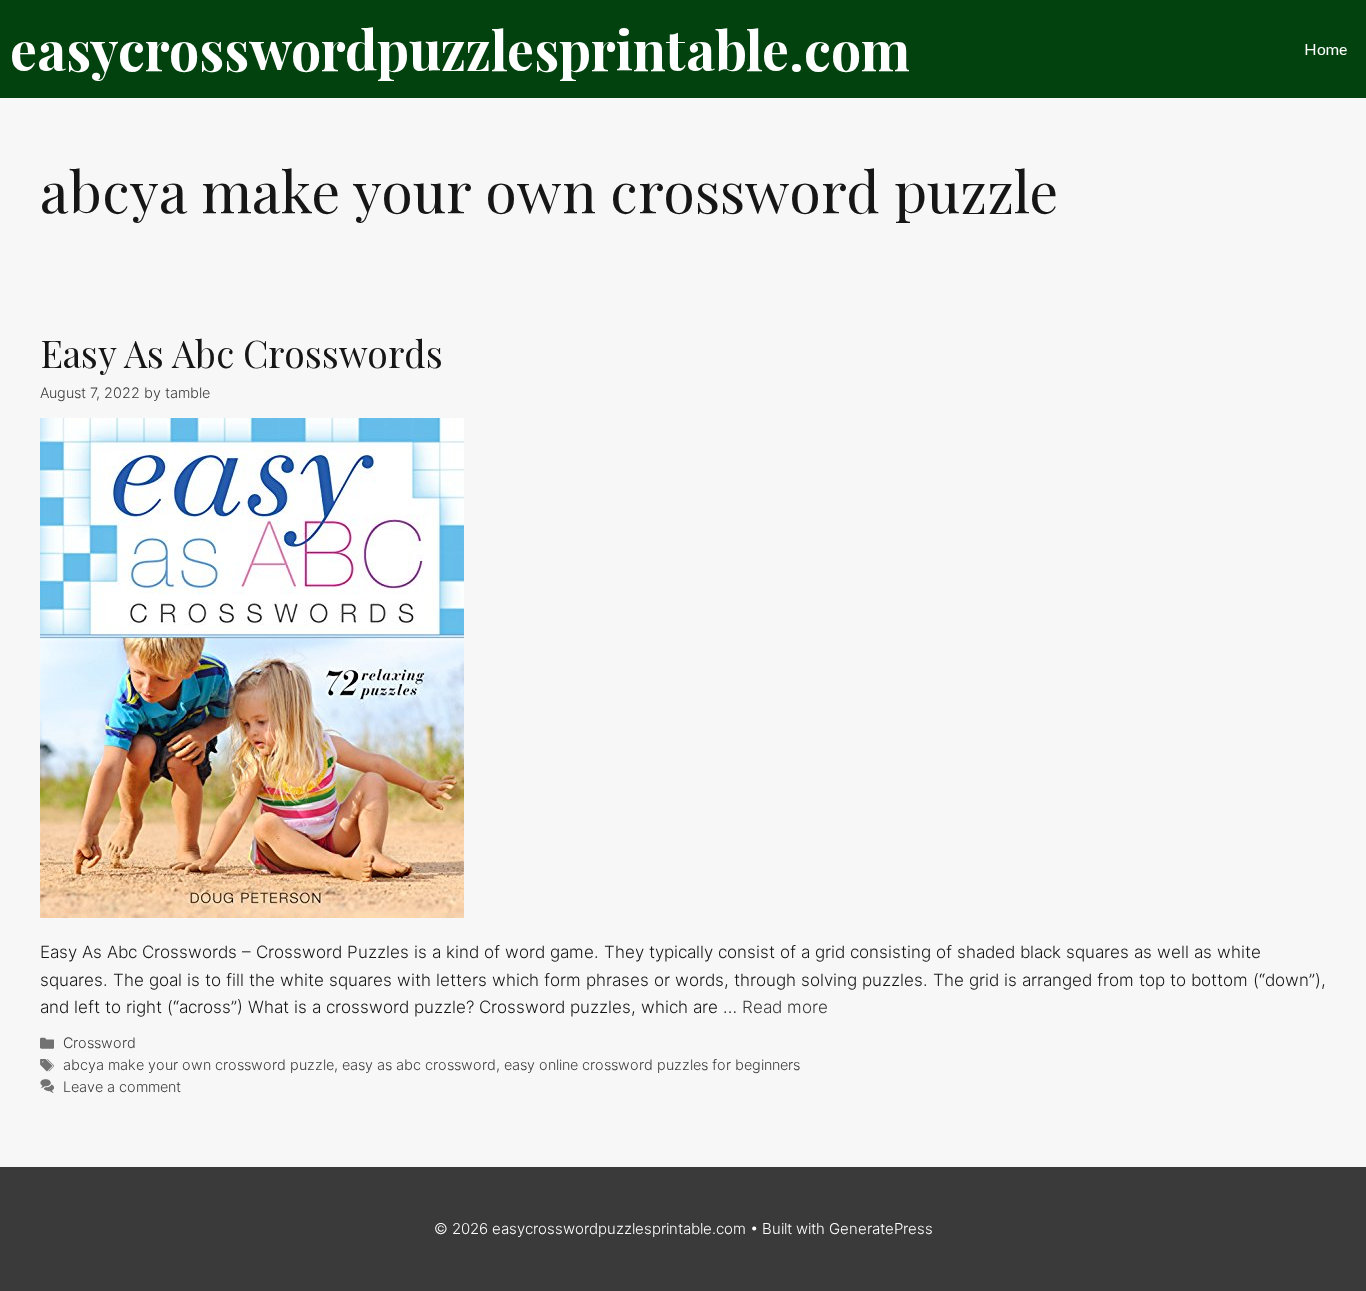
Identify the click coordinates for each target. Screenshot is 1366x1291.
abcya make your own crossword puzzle (198, 1064)
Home (1325, 48)
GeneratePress (881, 1228)
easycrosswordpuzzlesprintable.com (460, 49)
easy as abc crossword (419, 1064)
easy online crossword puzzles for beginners (652, 1064)
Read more (785, 1007)
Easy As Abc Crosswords (241, 352)
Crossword (99, 1042)
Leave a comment (122, 1086)
